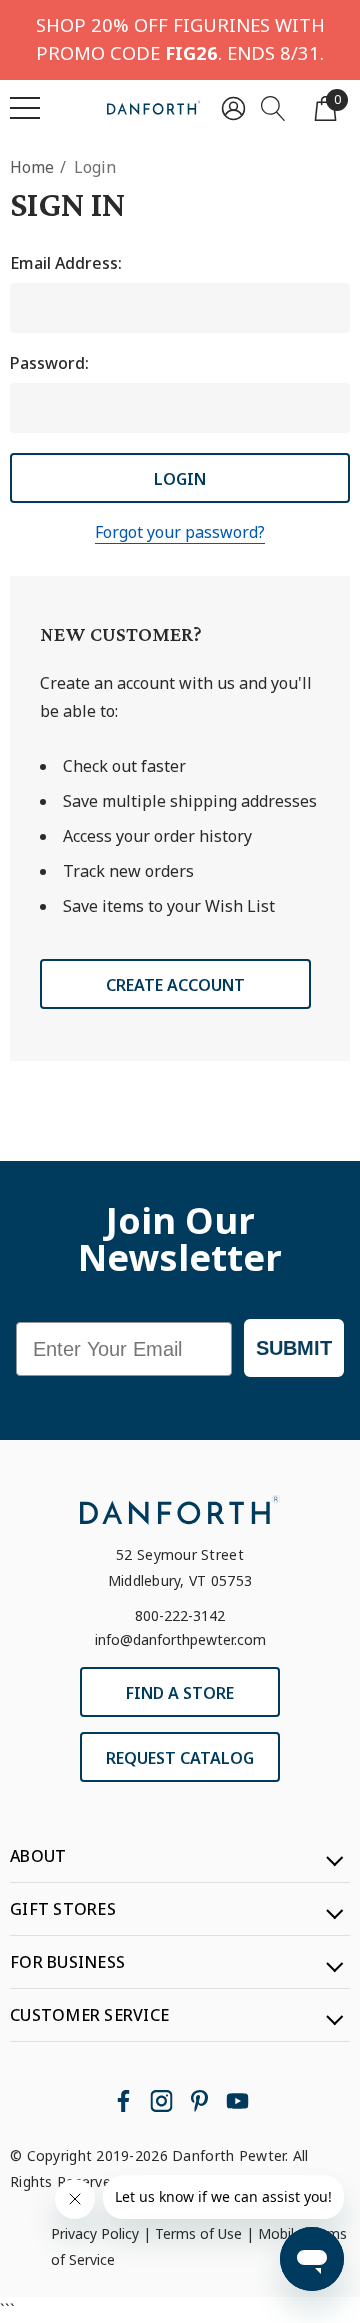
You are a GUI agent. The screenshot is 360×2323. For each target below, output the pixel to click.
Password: (49, 363)
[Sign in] (233, 107)
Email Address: (66, 263)
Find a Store (180, 1693)
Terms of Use (198, 2233)
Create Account (175, 985)
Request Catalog (180, 1758)
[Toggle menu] (25, 108)
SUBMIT (294, 1348)
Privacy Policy (95, 2233)
